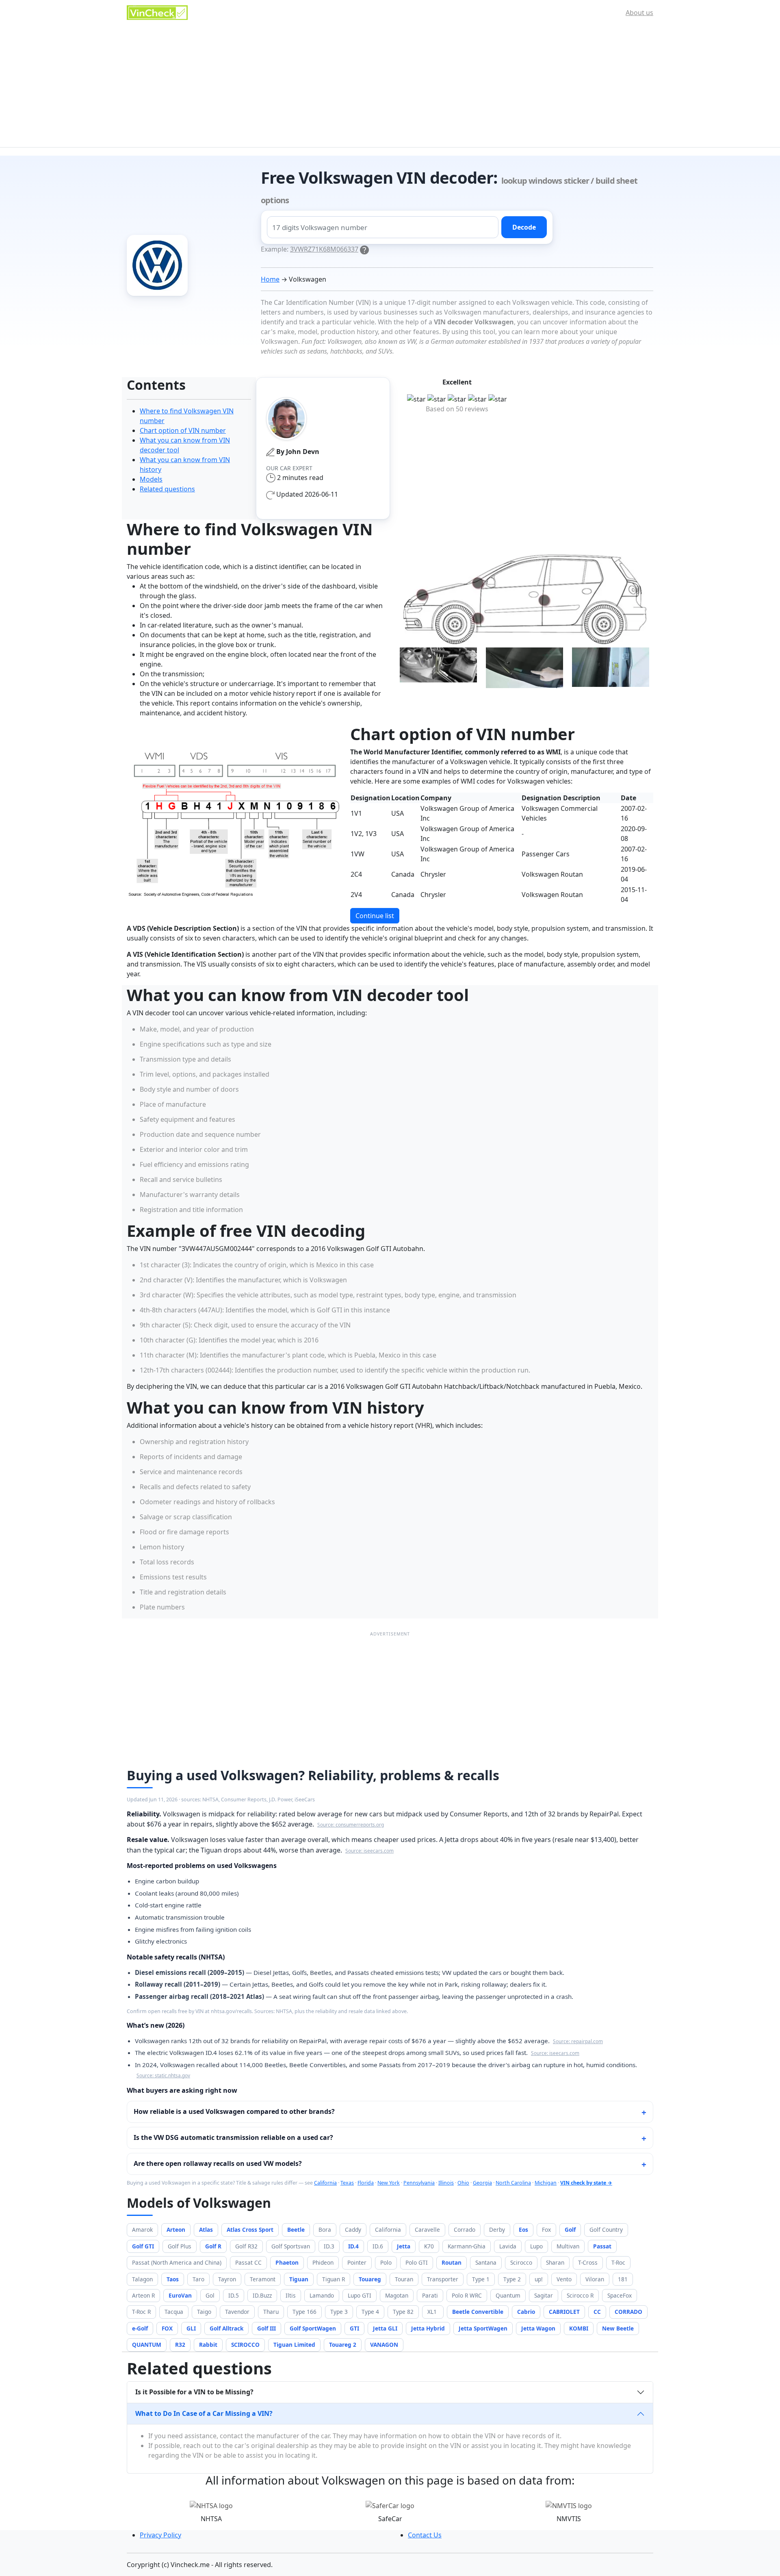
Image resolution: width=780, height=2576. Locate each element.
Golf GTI (143, 2246)
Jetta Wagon (538, 2328)
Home (270, 279)
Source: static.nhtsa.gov (163, 2075)
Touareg (370, 2279)
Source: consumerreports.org (351, 1824)
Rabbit (208, 2345)
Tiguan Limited (294, 2345)
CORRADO (628, 2312)
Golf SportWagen (313, 2328)
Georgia (482, 2183)
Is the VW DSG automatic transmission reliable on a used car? (233, 2137)
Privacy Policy (160, 2535)
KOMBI (579, 2328)
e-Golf (140, 2328)
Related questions (167, 489)
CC (597, 2312)
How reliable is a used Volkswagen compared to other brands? (234, 2111)
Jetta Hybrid (428, 2328)
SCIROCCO (245, 2345)
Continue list (375, 916)
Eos (523, 2230)
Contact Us (425, 2535)
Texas (347, 2183)
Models (151, 479)
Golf (570, 2230)
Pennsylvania (419, 2183)
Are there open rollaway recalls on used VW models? (218, 2163)
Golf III (266, 2328)
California (325, 2183)
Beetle (296, 2230)
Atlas (206, 2230)
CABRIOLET (564, 2312)
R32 (180, 2345)
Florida (366, 2183)
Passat (602, 2246)
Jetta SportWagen (483, 2328)
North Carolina (513, 2183)
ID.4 (353, 2246)
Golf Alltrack (226, 2328)
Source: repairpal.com (578, 2041)
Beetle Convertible (478, 2312)
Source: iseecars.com (369, 1851)
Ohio (463, 2183)
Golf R (213, 2246)
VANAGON (384, 2345)
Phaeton (287, 2262)
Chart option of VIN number (183, 430)
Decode (524, 227)
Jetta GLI (385, 2328)
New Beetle (618, 2328)
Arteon (176, 2230)
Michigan (546, 2183)
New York (389, 2183)
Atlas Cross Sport (250, 2230)
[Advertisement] (390, 86)
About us (639, 13)
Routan (452, 2262)
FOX (167, 2328)
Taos (173, 2279)
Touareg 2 (343, 2345)
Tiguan (299, 2279)
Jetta (404, 2246)
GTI (354, 2328)
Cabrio (526, 2312)
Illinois (446, 2183)
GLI (191, 2328)
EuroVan (180, 2295)
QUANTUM (147, 2345)
